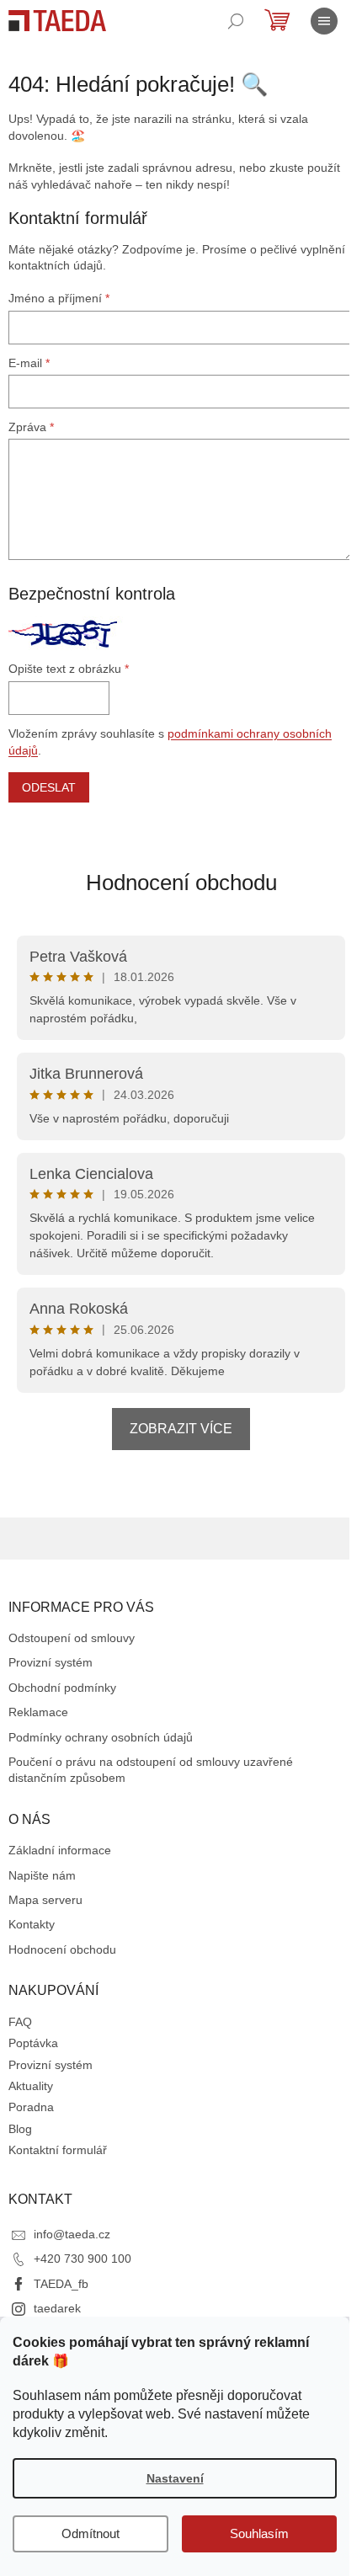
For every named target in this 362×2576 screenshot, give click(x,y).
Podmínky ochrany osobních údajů (101, 1737)
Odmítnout (90, 2533)
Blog (20, 2129)
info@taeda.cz (72, 2234)
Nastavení (175, 2478)
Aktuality (31, 2086)
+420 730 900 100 (83, 2259)
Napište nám (42, 1875)
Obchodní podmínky (62, 1688)
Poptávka (33, 2043)
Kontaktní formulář (58, 2150)
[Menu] (324, 21)
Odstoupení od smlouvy (72, 1638)
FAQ (20, 2022)
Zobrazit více (181, 1429)
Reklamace (38, 1712)
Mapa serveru (45, 1900)
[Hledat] (236, 21)
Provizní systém (51, 1662)
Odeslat (49, 787)
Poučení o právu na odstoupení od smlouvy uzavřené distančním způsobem (151, 1770)
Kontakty (32, 1924)
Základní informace (60, 1850)
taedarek (57, 2308)
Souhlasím (259, 2533)
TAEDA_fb (61, 2284)
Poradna (31, 2107)
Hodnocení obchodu (181, 883)
